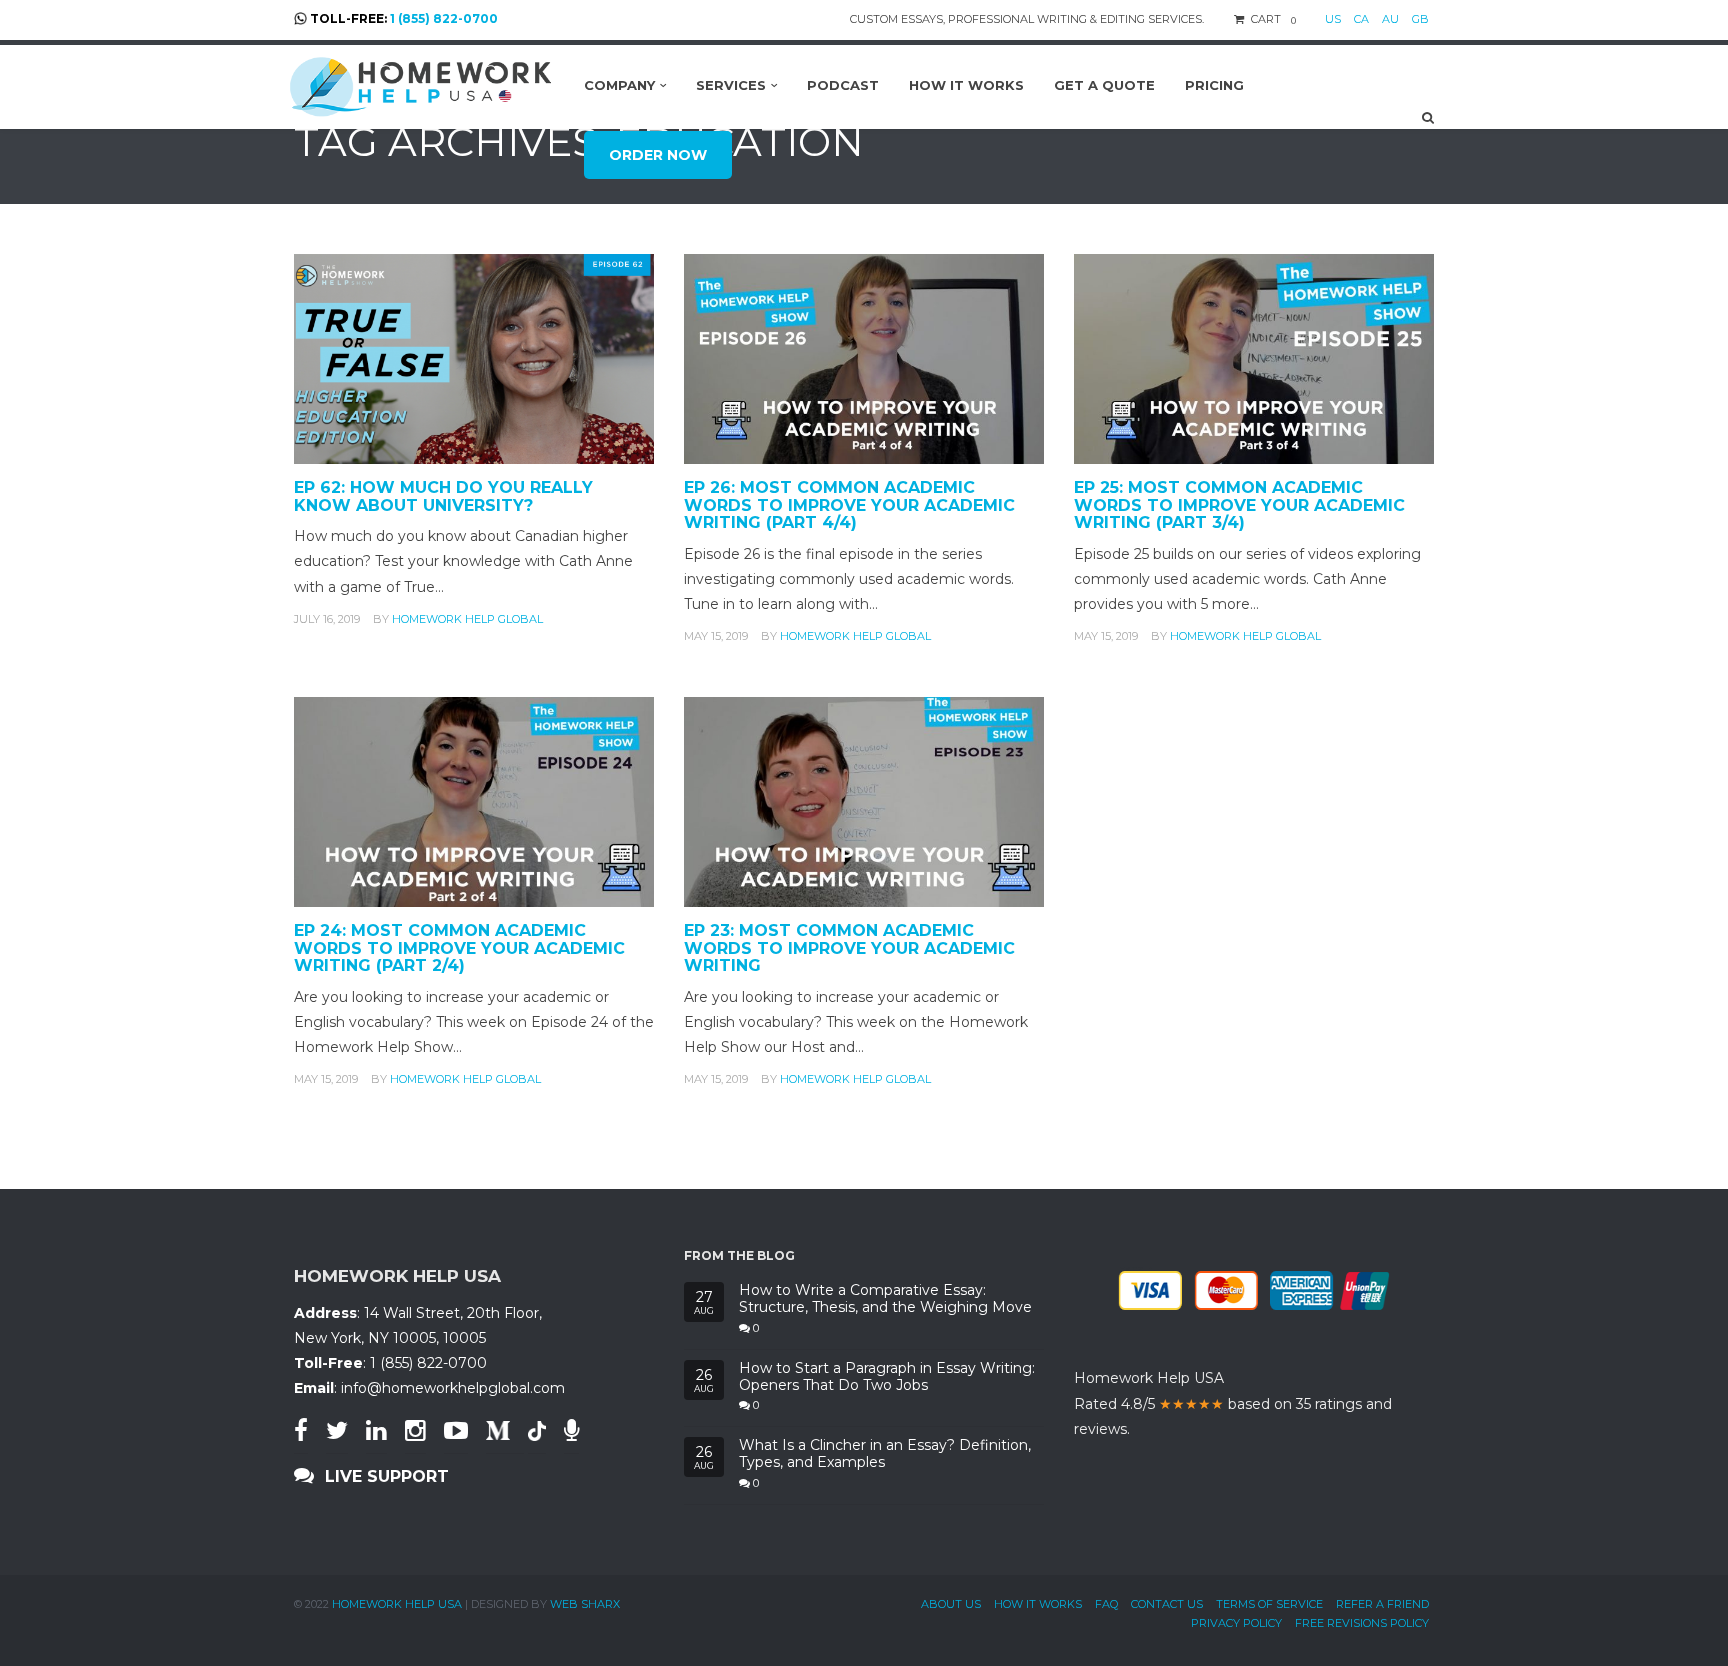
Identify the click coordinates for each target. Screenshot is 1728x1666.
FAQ (1106, 1604)
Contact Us (1167, 1604)
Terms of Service (1269, 1604)
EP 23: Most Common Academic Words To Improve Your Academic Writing (849, 948)
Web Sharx (585, 1604)
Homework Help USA (397, 1604)
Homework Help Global (467, 619)
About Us (951, 1604)
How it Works (1038, 1604)
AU (1390, 19)
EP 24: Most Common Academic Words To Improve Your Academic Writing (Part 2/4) (459, 948)
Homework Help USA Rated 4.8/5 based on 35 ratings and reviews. (1233, 1403)
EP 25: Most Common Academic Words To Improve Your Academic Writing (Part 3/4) (1239, 505)
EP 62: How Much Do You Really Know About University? (443, 496)
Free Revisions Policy (1362, 1623)
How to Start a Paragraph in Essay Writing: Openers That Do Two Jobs (887, 1377)
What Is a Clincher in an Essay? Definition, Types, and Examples (885, 1454)
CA (1361, 19)
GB (1420, 19)
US (1333, 19)
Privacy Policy (1236, 1623)
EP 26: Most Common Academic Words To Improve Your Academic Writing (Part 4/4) (849, 505)
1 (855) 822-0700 (444, 18)
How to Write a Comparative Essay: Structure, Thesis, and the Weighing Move (885, 1299)
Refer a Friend (1382, 1604)
